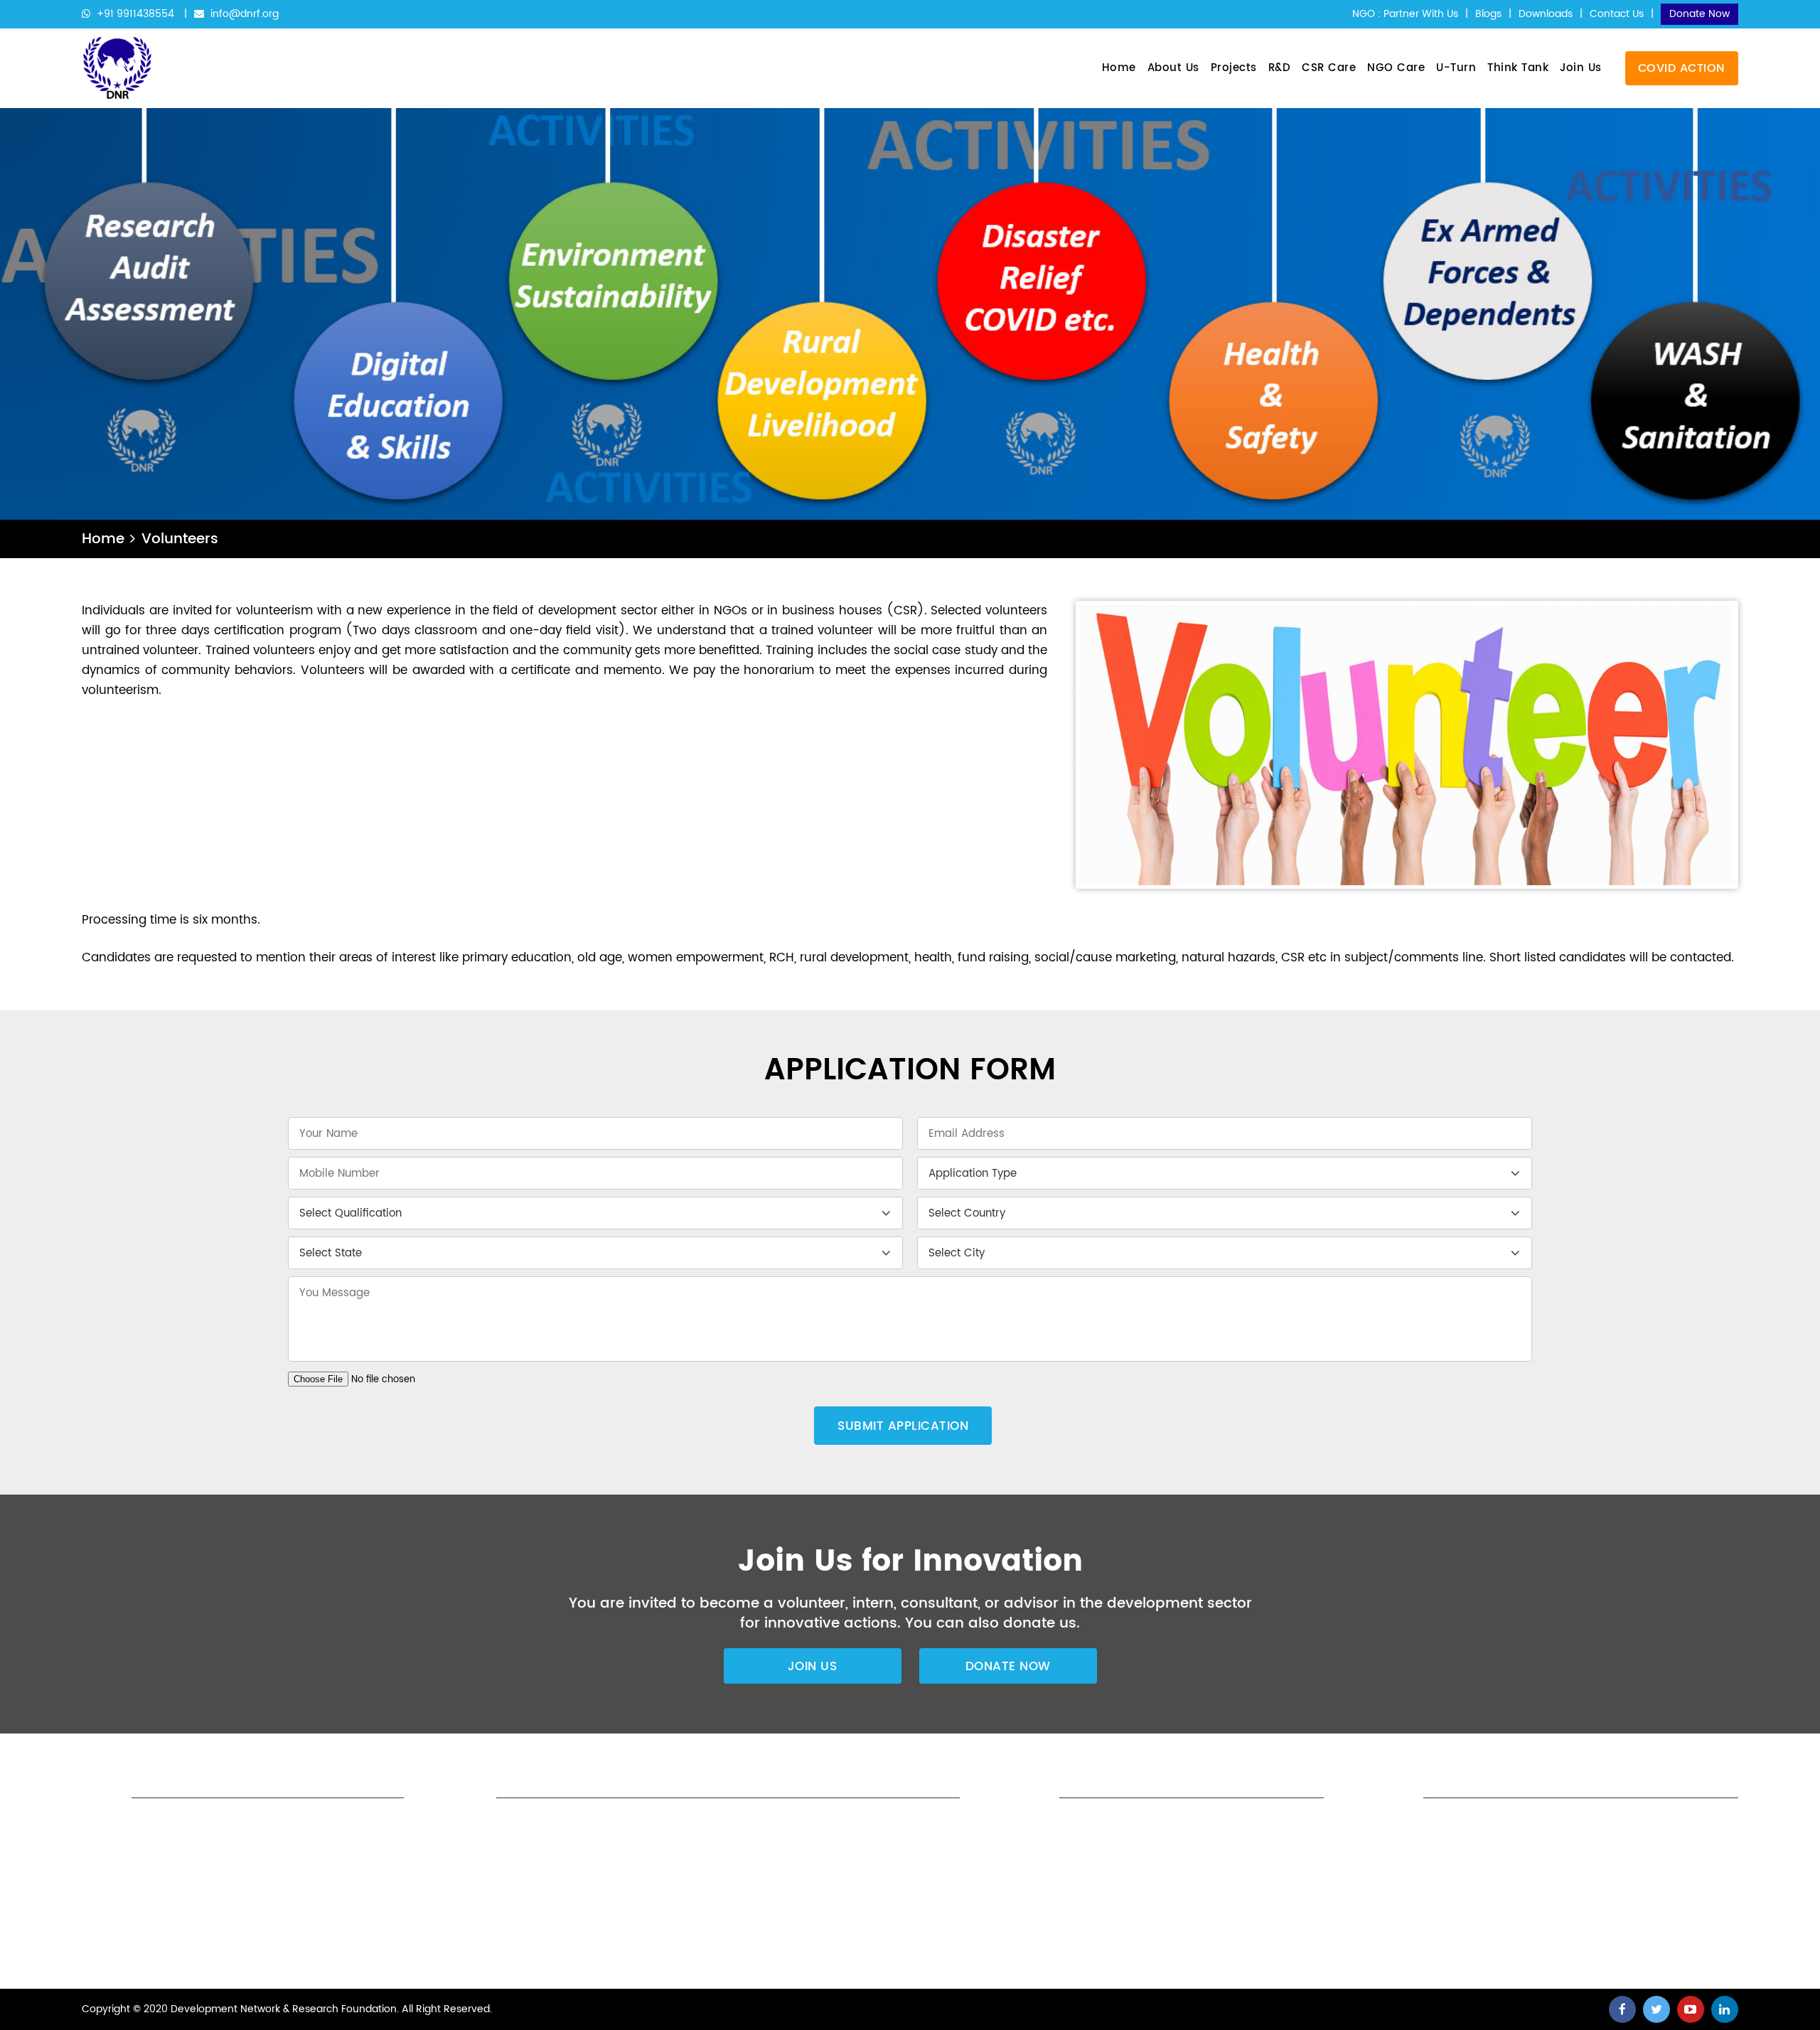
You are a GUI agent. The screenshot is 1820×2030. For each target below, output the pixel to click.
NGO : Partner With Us (1405, 14)
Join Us (1581, 68)
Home (1119, 68)
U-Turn (1456, 68)
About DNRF (733, 1826)
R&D (1280, 68)
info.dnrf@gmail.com (1088, 1943)
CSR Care (1329, 68)
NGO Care (1396, 68)
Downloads (1546, 14)
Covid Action (1682, 68)
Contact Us (1617, 14)
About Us (1173, 68)
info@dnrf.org (243, 14)
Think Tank (1518, 68)
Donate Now (1699, 14)
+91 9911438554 (135, 14)
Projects (1234, 68)
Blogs (1488, 14)
